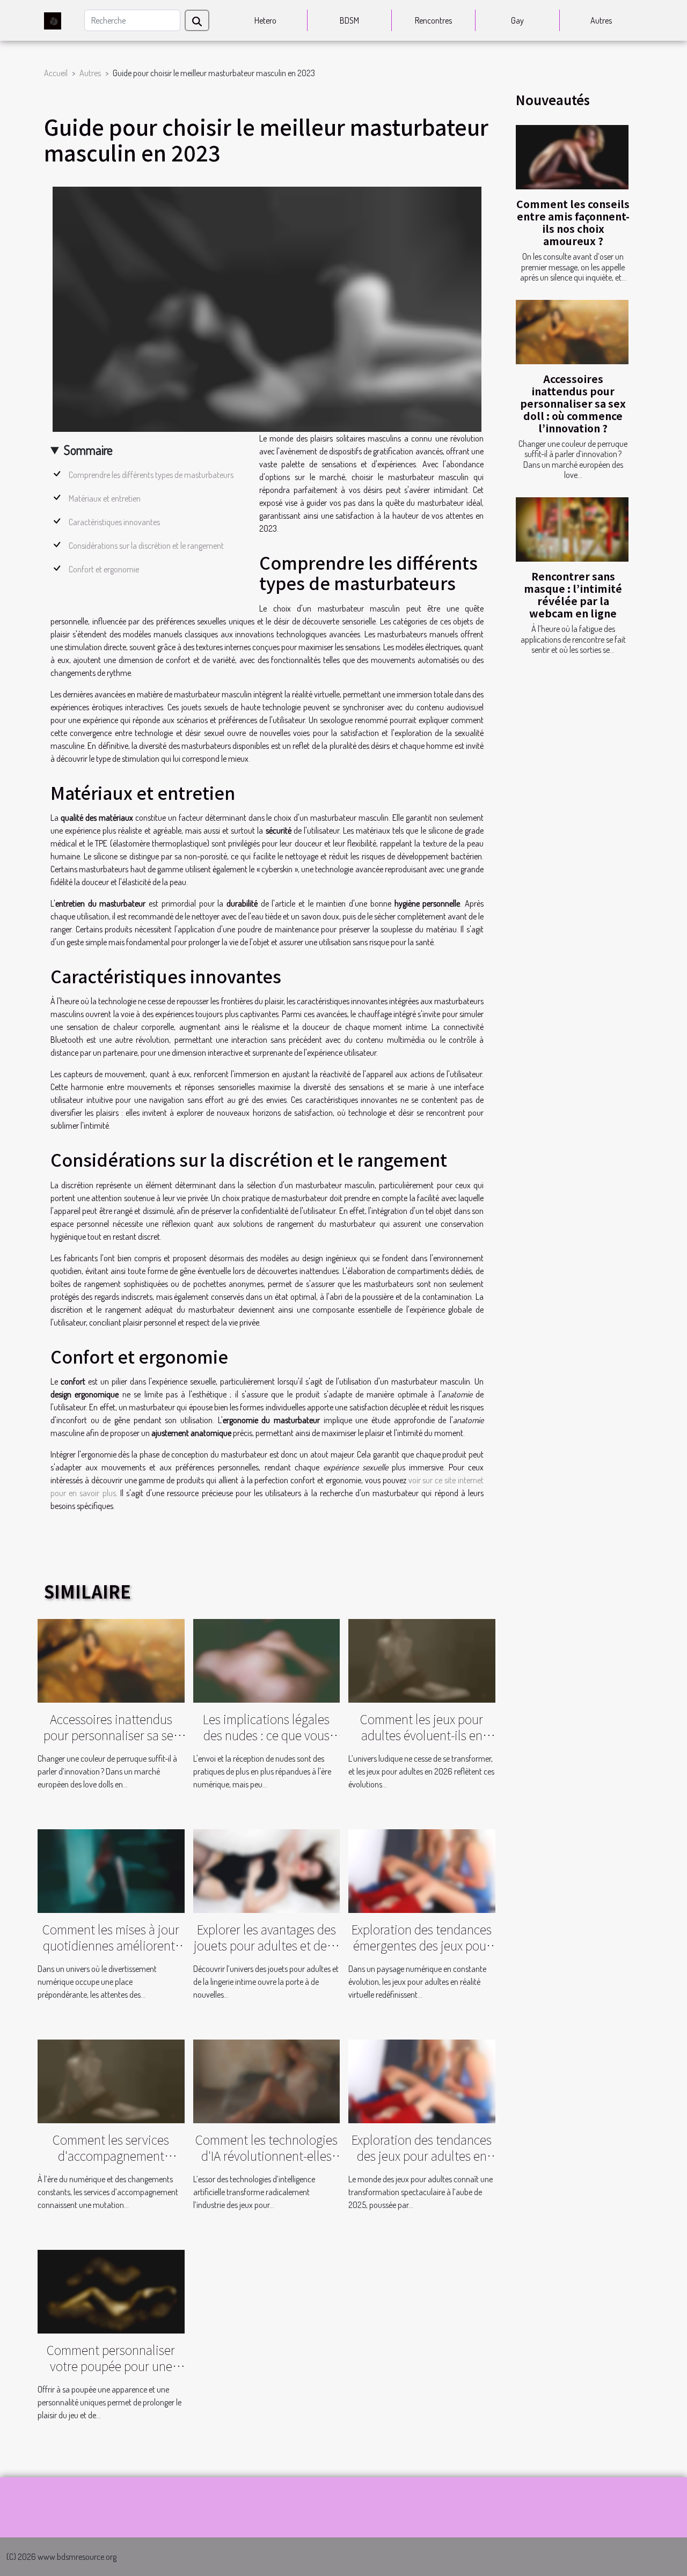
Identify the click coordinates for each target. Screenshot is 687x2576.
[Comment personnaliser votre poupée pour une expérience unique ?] (111, 2291)
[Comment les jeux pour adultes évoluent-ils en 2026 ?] (422, 1660)
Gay (517, 20)
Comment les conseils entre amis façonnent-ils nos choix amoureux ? (573, 222)
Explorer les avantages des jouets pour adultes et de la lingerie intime (266, 1945)
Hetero (265, 20)
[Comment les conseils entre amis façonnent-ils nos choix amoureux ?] (572, 157)
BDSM (349, 20)
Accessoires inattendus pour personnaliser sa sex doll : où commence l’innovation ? (573, 403)
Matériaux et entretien (105, 498)
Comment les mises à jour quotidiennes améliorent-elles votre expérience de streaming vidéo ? (111, 1953)
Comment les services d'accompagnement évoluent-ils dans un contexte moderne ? (111, 2163)
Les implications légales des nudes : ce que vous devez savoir (266, 1735)
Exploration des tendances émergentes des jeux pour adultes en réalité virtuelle (422, 1945)
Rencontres (433, 20)
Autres (601, 20)
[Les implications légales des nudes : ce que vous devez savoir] (267, 1660)
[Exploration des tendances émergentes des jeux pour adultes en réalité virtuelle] (422, 1870)
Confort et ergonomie (104, 569)
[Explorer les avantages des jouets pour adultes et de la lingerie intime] (267, 1870)
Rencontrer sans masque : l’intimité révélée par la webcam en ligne (573, 595)
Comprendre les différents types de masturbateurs (151, 475)
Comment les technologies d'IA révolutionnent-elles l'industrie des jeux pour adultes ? (266, 2163)
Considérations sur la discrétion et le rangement (146, 546)
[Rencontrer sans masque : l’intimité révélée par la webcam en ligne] (572, 529)
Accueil (56, 73)
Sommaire (88, 450)
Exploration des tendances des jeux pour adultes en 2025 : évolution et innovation (422, 2163)
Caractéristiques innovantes (114, 522)
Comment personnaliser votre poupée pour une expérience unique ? (111, 2366)
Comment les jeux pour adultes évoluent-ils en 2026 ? (422, 1735)
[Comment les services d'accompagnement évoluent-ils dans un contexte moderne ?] (111, 2080)
